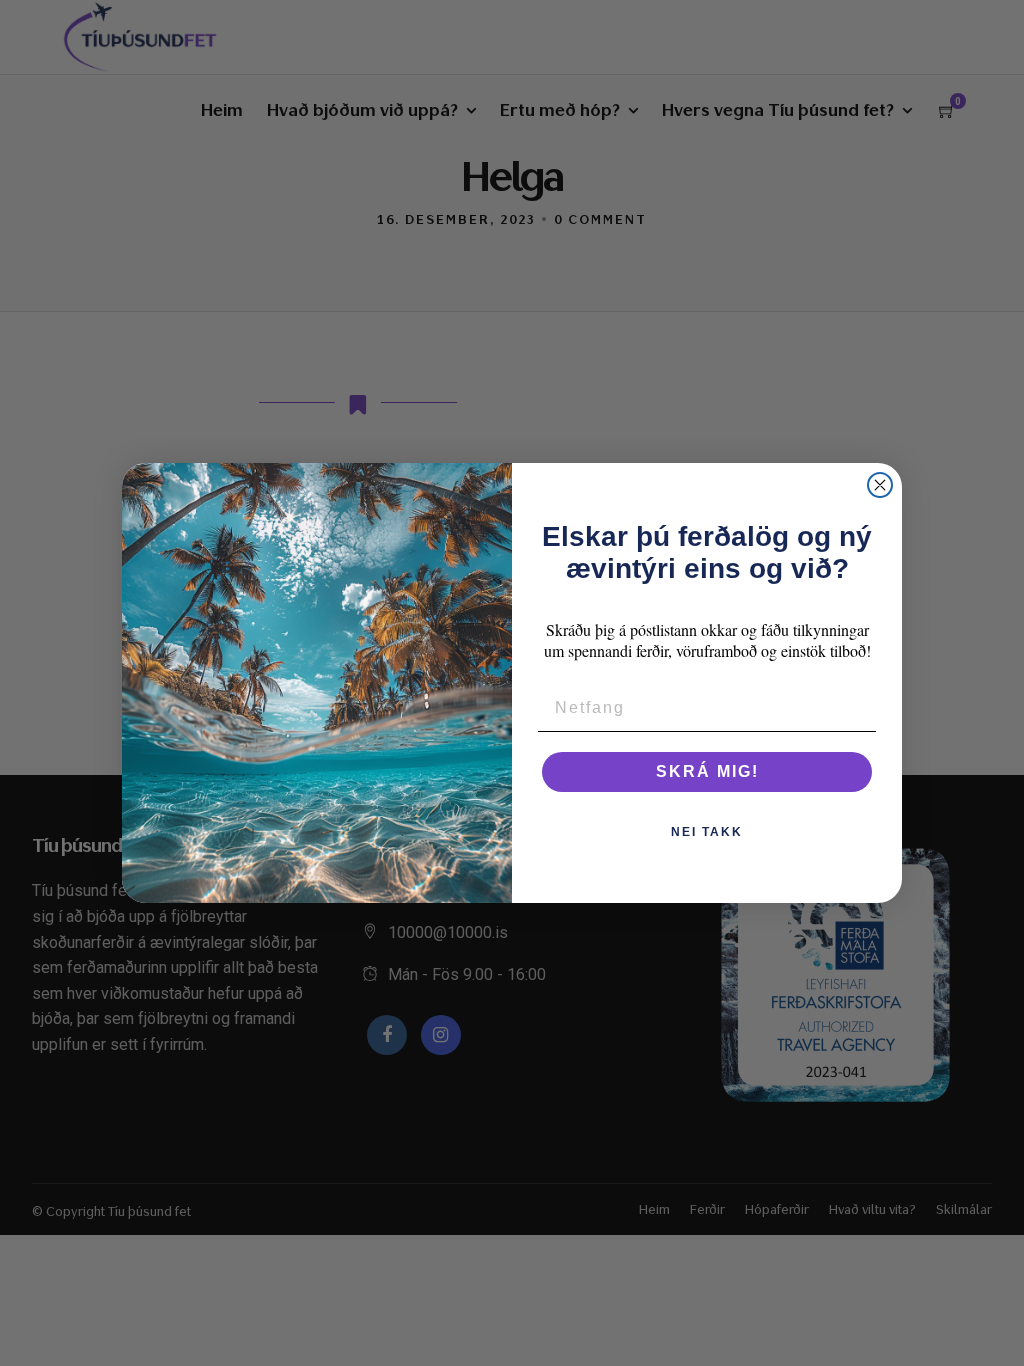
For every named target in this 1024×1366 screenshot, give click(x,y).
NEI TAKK (707, 832)
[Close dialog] (880, 485)
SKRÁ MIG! (707, 771)
